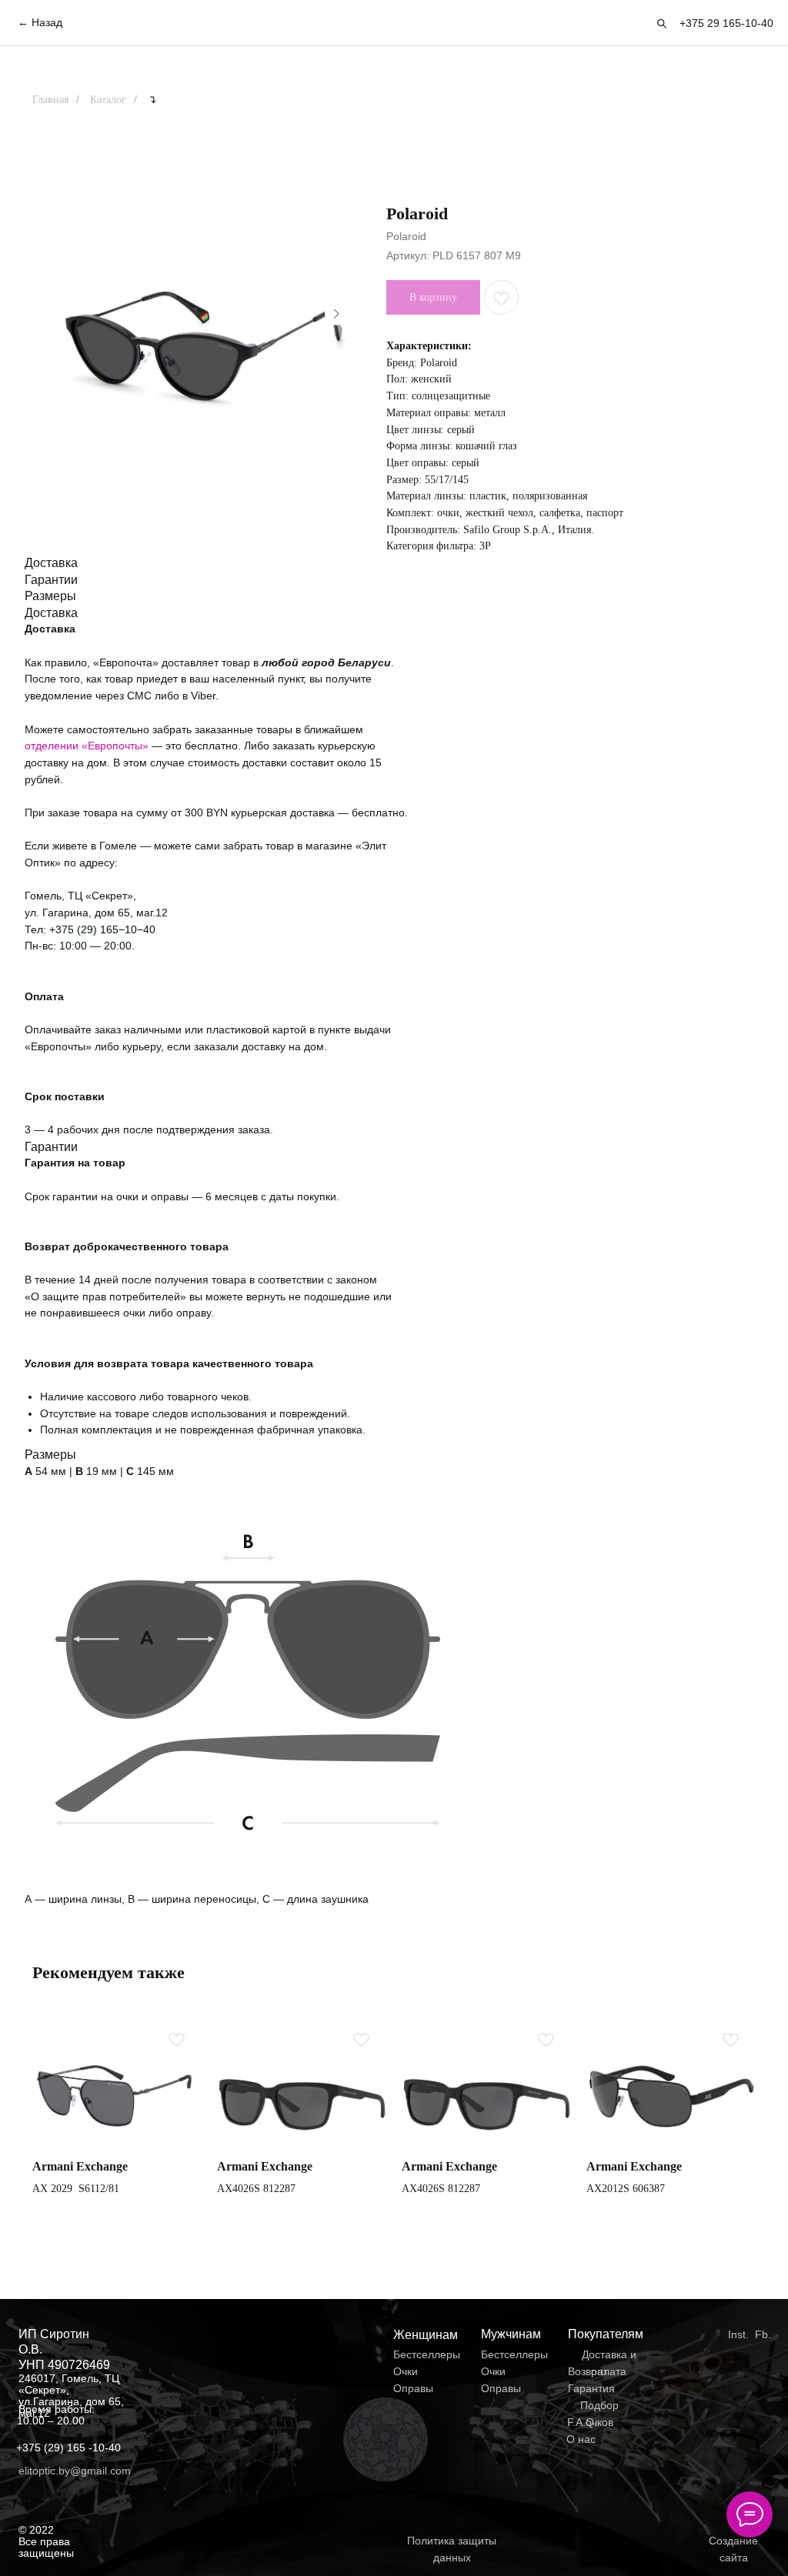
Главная (50, 100)
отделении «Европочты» (88, 746)
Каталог (108, 100)
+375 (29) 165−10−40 (102, 929)
